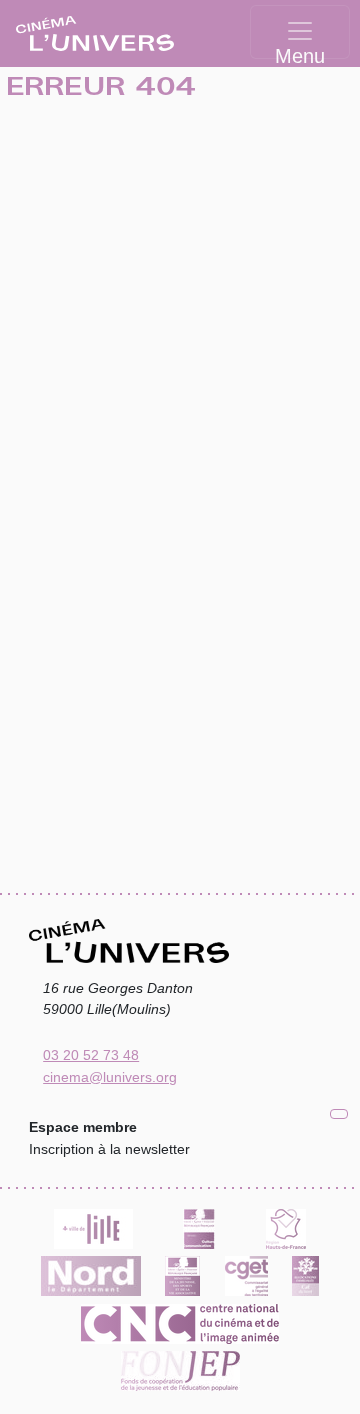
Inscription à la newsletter (109, 1149)
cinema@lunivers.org (110, 1077)
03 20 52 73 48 (91, 1055)
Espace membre (83, 1127)
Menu (300, 52)
